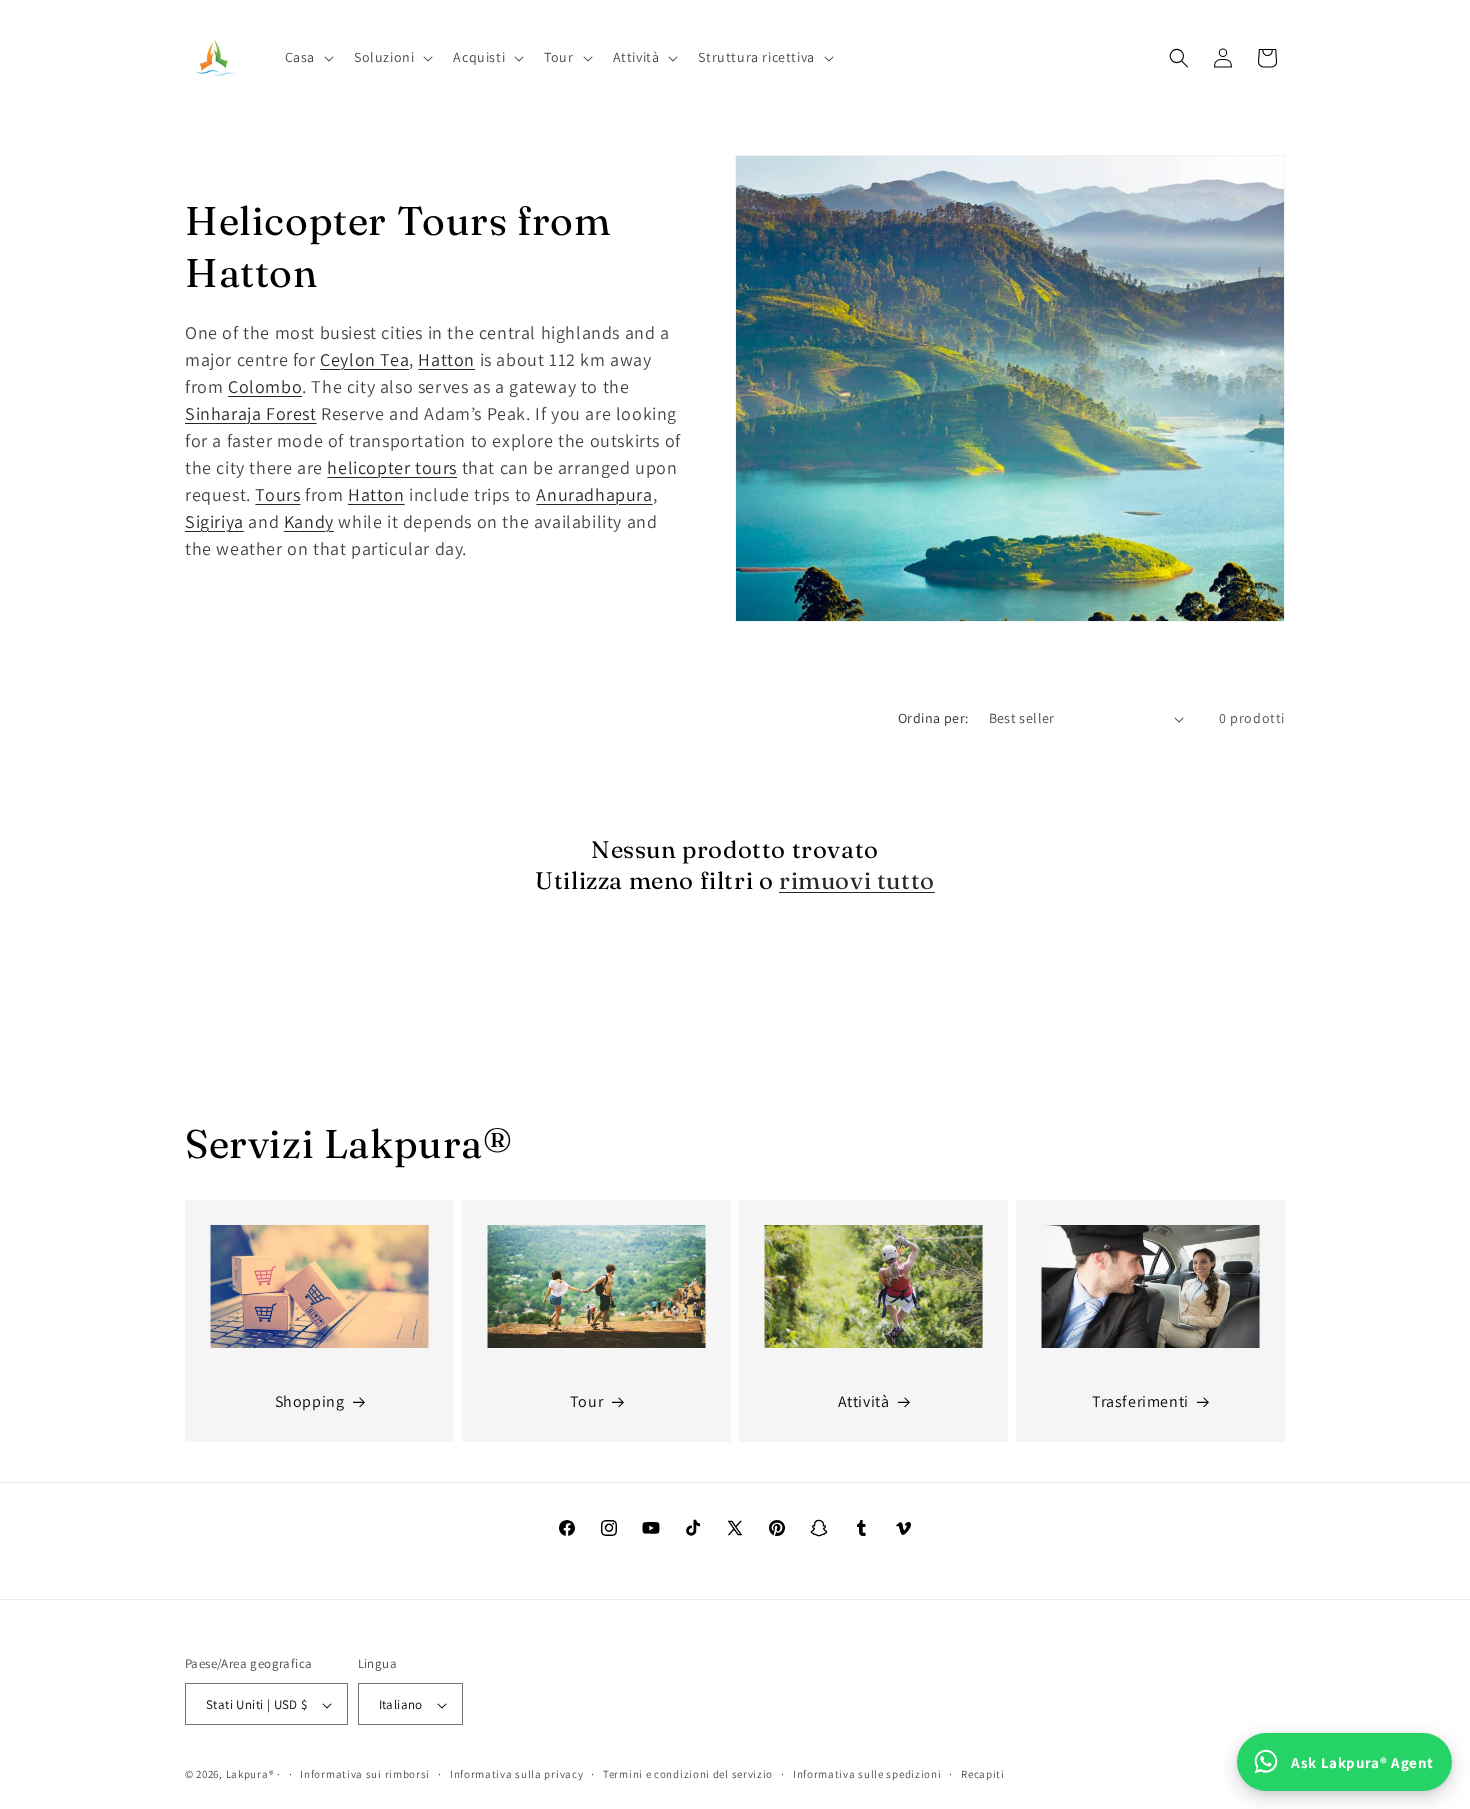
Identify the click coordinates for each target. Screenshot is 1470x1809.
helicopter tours (392, 467)
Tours (277, 494)
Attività (864, 1402)
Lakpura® (250, 1775)
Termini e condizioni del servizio (688, 1775)
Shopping (310, 1402)
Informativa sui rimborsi (365, 1775)
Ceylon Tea (364, 359)
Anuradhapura (594, 494)
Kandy (309, 521)
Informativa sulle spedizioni (867, 1775)
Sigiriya (214, 521)
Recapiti (983, 1775)
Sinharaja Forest (251, 413)
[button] (307, 57)
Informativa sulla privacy (517, 1775)
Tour (586, 1402)
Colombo (265, 386)
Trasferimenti (1140, 1402)
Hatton (446, 359)
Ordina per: (933, 718)
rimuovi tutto (857, 880)
